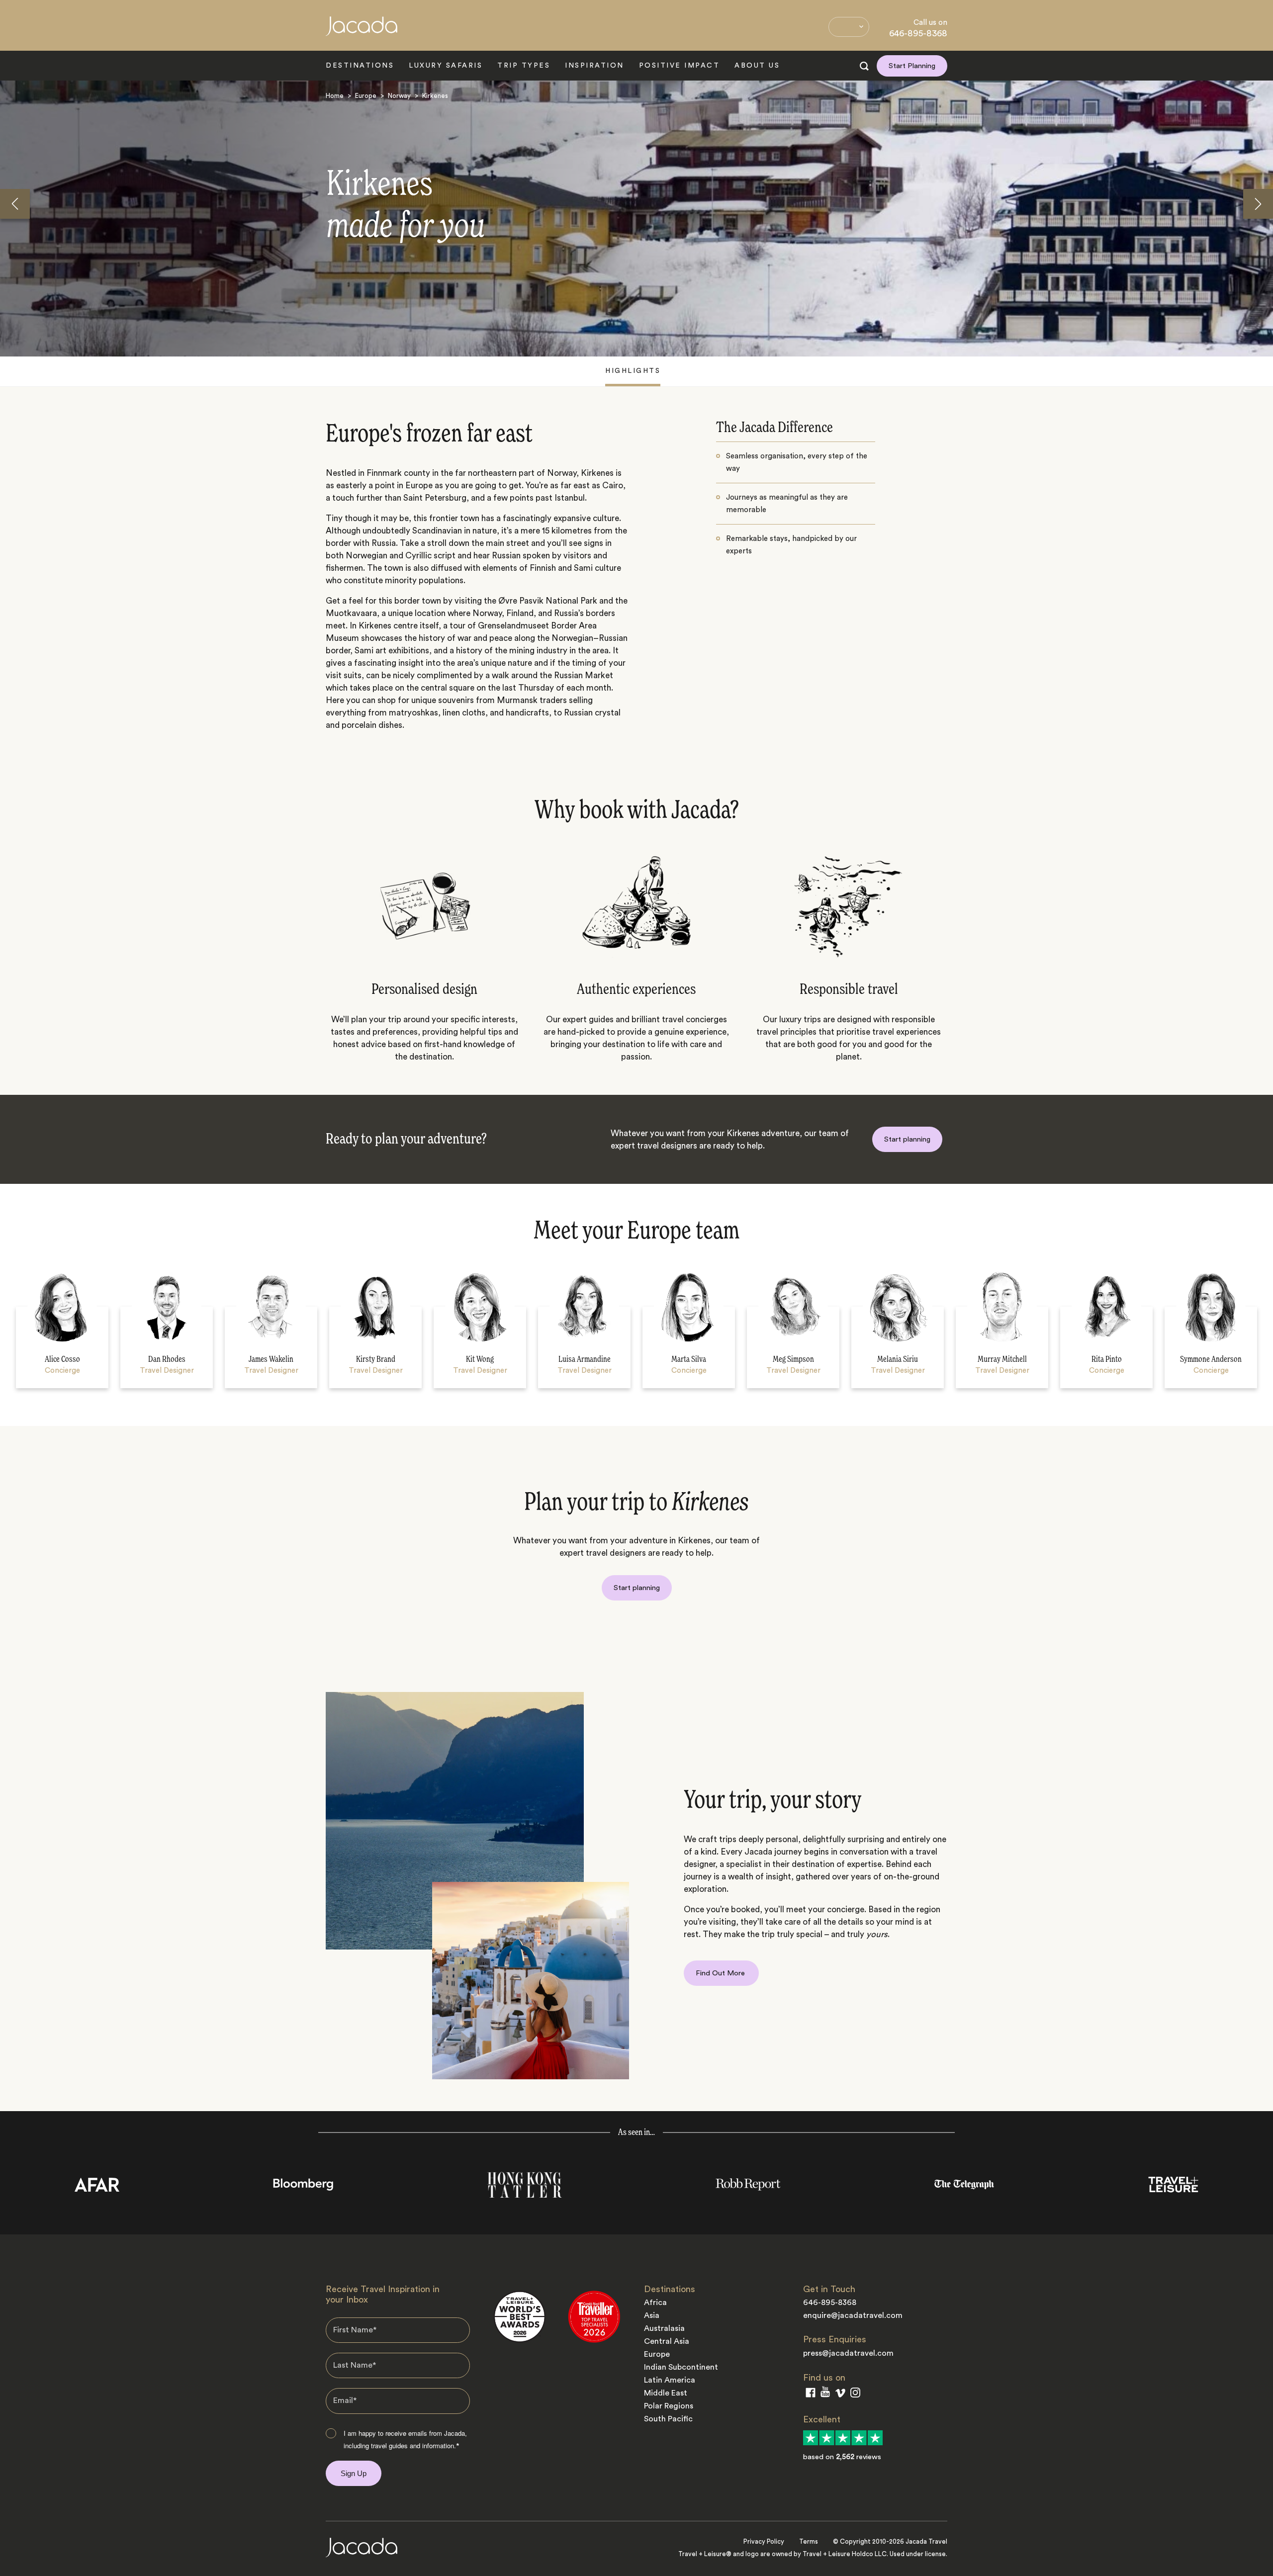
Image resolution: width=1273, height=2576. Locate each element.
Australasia (664, 2328)
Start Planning (912, 66)
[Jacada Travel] (362, 32)
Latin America (670, 2380)
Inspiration (594, 66)
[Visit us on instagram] (855, 2395)
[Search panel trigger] (864, 66)
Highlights (633, 371)
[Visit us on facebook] (811, 2395)
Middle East (666, 2393)
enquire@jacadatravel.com (853, 2315)
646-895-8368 (918, 33)
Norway (399, 96)
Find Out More (721, 1973)
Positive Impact (680, 66)
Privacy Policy (764, 2541)
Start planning (907, 1139)
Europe (366, 96)
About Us (757, 66)
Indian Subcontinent (681, 2367)
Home (335, 96)
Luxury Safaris (446, 66)
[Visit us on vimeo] (840, 2395)
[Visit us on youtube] (825, 2394)
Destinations (360, 66)
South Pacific (668, 2419)
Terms (809, 2541)
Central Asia (667, 2341)
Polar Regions (669, 2406)
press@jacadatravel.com (848, 2353)
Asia (652, 2315)
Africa (655, 2303)
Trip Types (524, 66)
